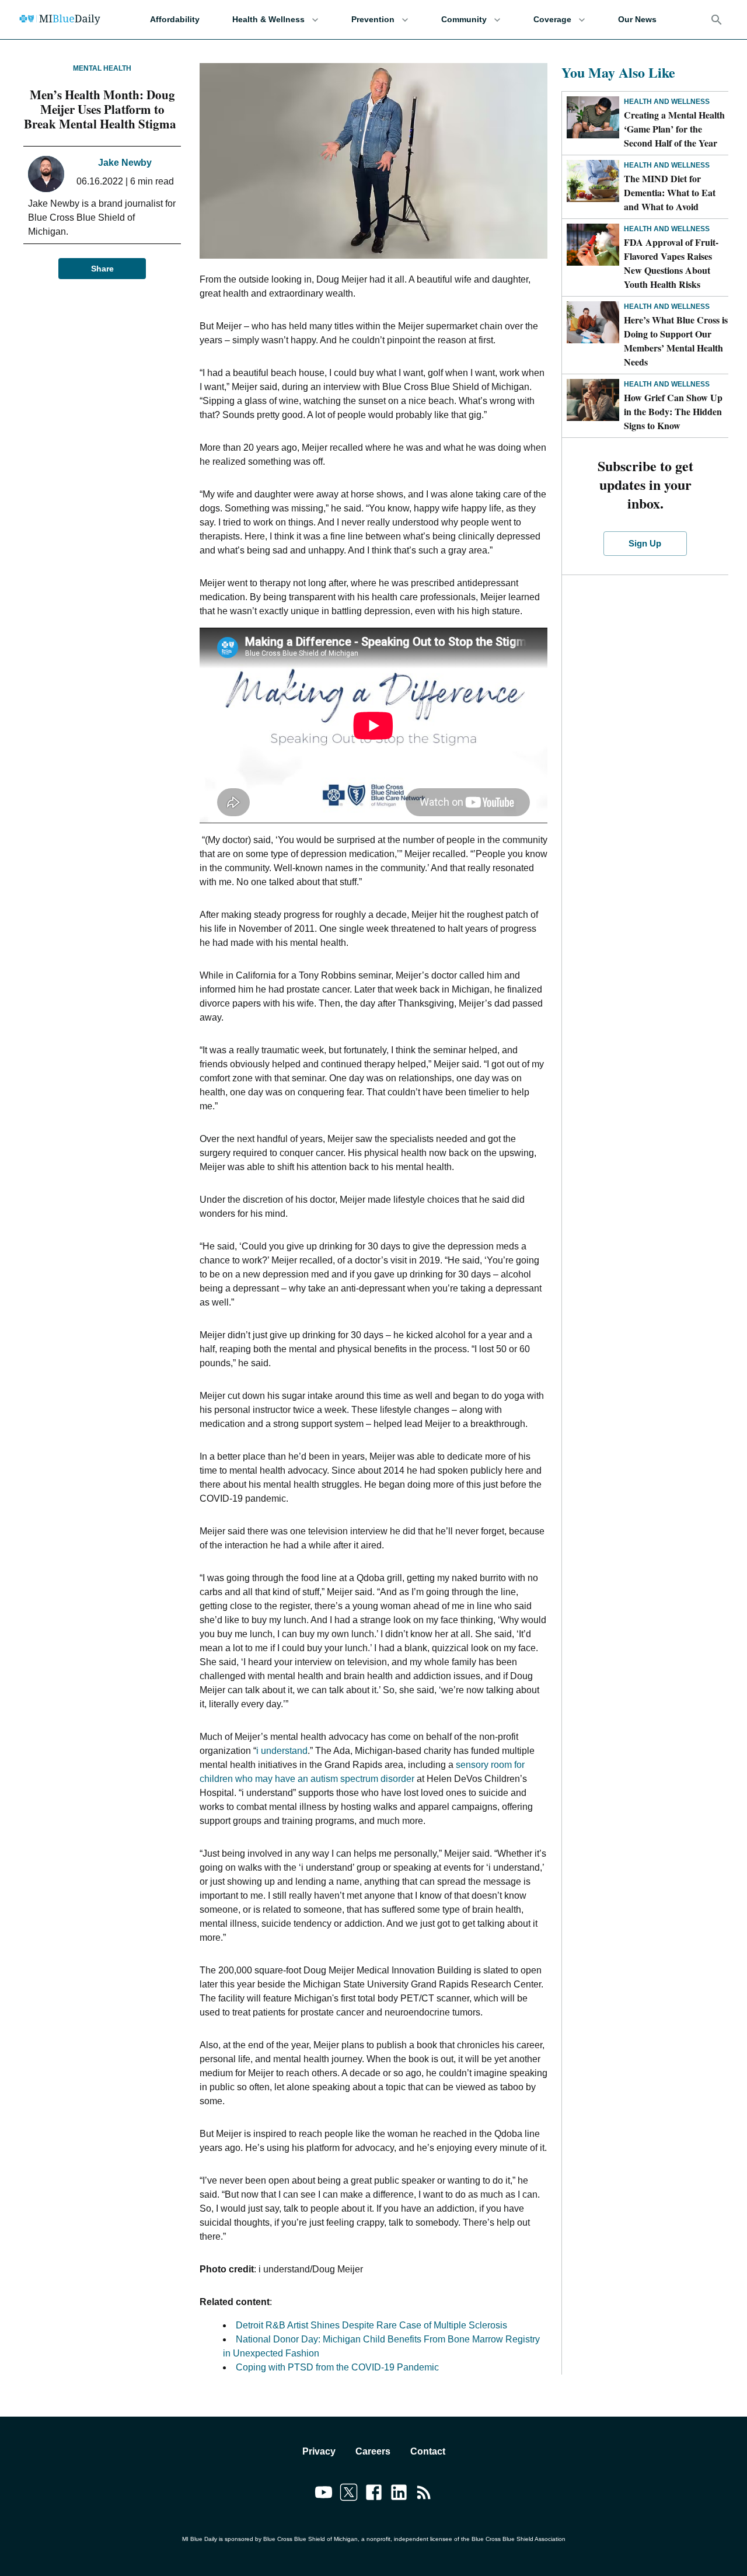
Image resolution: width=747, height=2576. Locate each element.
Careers (373, 2451)
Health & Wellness (268, 19)
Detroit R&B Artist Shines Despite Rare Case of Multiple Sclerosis (371, 2325)
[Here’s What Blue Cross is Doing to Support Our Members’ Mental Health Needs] (593, 322)
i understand (282, 1751)
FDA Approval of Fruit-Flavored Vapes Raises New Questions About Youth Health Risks (671, 263)
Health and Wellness (667, 102)
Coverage (552, 19)
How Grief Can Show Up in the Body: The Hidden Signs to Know (673, 411)
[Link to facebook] (374, 2494)
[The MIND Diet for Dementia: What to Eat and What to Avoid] (593, 181)
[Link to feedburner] (424, 2494)
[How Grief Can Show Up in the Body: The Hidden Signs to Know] (593, 400)
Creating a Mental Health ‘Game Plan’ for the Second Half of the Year (674, 129)
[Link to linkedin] (399, 2494)
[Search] (717, 20)
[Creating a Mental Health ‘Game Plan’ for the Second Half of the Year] (593, 117)
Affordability (175, 19)
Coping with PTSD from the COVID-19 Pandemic (337, 2367)
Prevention (373, 19)
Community (464, 19)
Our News (637, 19)
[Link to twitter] (349, 2494)
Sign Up (645, 543)
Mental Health (102, 68)
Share (102, 269)
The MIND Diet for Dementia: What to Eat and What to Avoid (670, 192)
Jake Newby (125, 163)
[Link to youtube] (324, 2494)
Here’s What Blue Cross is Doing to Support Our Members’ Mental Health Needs (676, 341)
